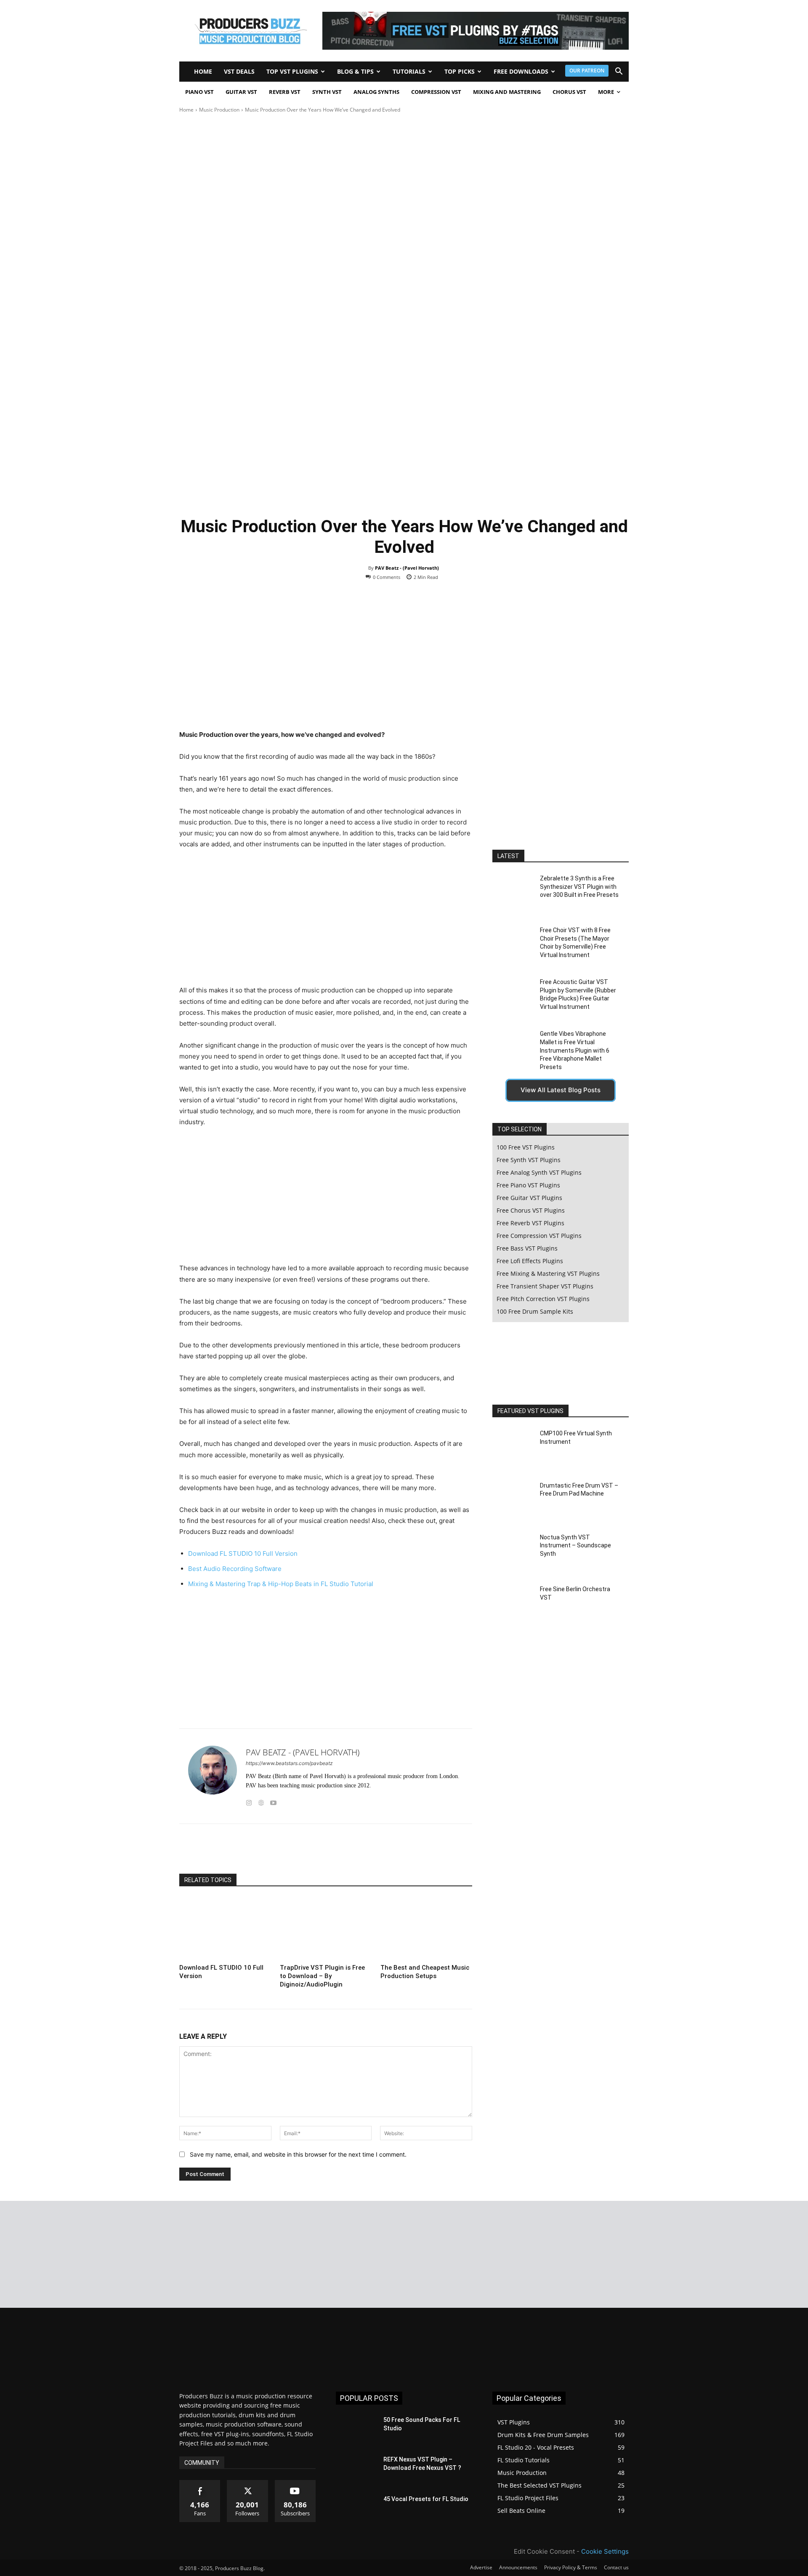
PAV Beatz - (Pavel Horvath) (407, 568)
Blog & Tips (355, 71)
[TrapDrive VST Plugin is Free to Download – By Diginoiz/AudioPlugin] (326, 1929)
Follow (248, 2483)
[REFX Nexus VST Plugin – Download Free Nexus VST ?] (356, 2470)
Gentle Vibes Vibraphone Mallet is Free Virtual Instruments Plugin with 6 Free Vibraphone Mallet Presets (575, 1050)
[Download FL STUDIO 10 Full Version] (225, 1929)
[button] (619, 72)
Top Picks (460, 71)
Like (200, 2483)
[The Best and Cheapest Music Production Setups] (426, 1929)
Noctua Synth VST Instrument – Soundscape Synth (575, 1545)
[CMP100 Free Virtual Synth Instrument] (513, 1449)
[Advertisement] (404, 177)
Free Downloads (521, 71)
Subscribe (295, 2483)
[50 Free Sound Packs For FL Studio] (356, 2430)
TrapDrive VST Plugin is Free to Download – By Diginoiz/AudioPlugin (322, 1976)
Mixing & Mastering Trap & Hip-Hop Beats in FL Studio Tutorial (281, 1584)
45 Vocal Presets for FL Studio (426, 2499)
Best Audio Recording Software (235, 1569)
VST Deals (239, 71)
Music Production (219, 110)
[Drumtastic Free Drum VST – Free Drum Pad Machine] (513, 1500)
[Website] (261, 1801)
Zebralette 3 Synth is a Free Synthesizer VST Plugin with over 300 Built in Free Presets (579, 887)
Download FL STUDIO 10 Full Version (243, 1553)
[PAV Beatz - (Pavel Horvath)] (213, 1776)
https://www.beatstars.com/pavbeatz (289, 1763)
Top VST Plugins (292, 71)
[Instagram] (249, 1801)
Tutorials (409, 71)
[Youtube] (273, 1801)
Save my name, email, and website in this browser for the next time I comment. (298, 2154)
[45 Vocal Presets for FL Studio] (356, 2509)
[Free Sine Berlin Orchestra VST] (513, 1604)
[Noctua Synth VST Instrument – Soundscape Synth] (513, 1553)
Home (203, 71)
